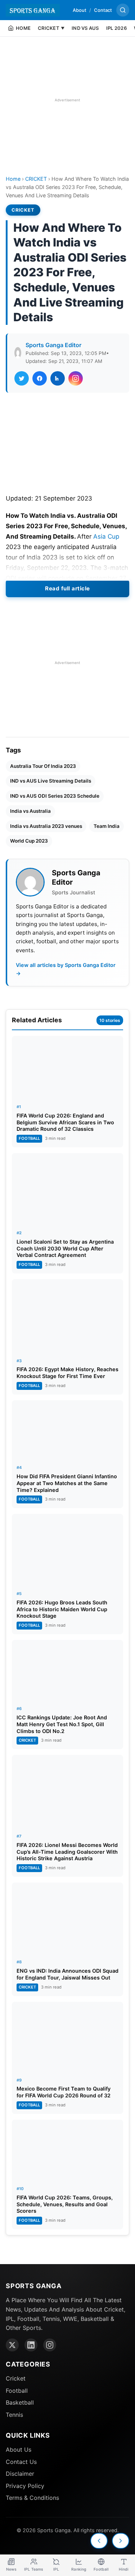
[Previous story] (99, 2541)
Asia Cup (106, 536)
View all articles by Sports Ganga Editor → (66, 969)
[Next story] (121, 2541)
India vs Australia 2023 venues (46, 826)
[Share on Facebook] (40, 378)
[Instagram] (50, 2345)
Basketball (20, 2402)
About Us (19, 2450)
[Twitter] (12, 2345)
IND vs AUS (85, 28)
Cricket (16, 2378)
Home (13, 179)
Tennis (14, 2415)
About (80, 10)
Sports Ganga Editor (53, 345)
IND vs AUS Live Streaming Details (51, 781)
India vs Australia (30, 811)
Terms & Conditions (32, 2498)
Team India (107, 826)
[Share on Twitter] (22, 378)
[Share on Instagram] (76, 378)
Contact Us (21, 2462)
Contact (103, 10)
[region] (67, 100)
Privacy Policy (25, 2486)
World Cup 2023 (29, 841)
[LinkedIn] (31, 2345)
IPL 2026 (116, 28)
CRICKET (36, 179)
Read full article (67, 588)
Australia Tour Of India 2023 (43, 766)
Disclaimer (20, 2474)
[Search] (123, 10)
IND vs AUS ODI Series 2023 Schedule (55, 796)
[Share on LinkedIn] (58, 378)
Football (17, 2391)
